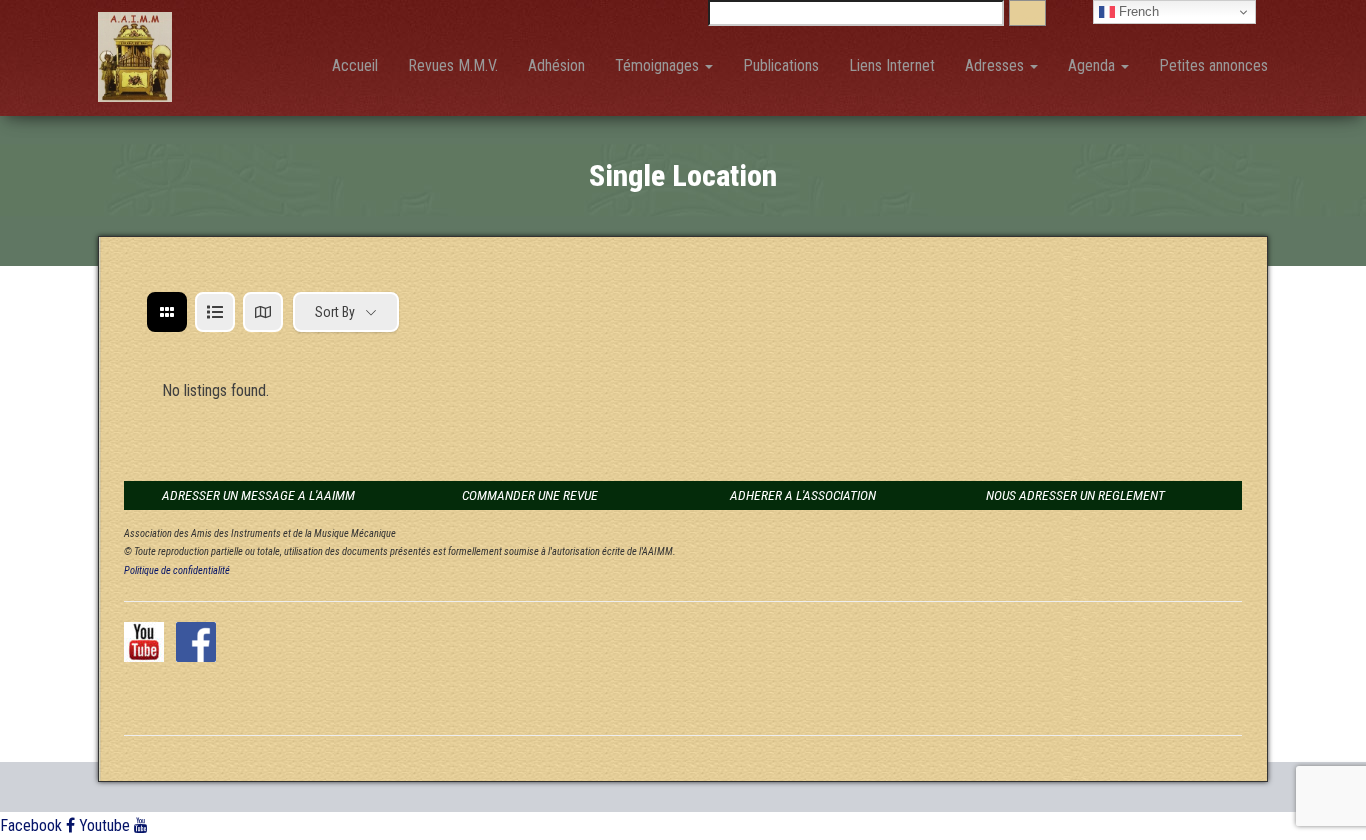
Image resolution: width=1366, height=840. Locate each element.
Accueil (355, 65)
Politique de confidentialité (177, 570)
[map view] (263, 312)
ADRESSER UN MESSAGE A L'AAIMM (258, 495)
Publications (781, 65)
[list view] (215, 312)
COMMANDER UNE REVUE (530, 495)
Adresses (996, 65)
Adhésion (556, 65)
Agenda (1093, 65)
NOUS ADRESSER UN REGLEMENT (1075, 495)
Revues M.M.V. (453, 65)
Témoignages (659, 65)
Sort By (335, 312)
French (1137, 11)
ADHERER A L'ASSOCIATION (803, 495)
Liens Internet (892, 65)
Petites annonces (1213, 65)
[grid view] (167, 312)
